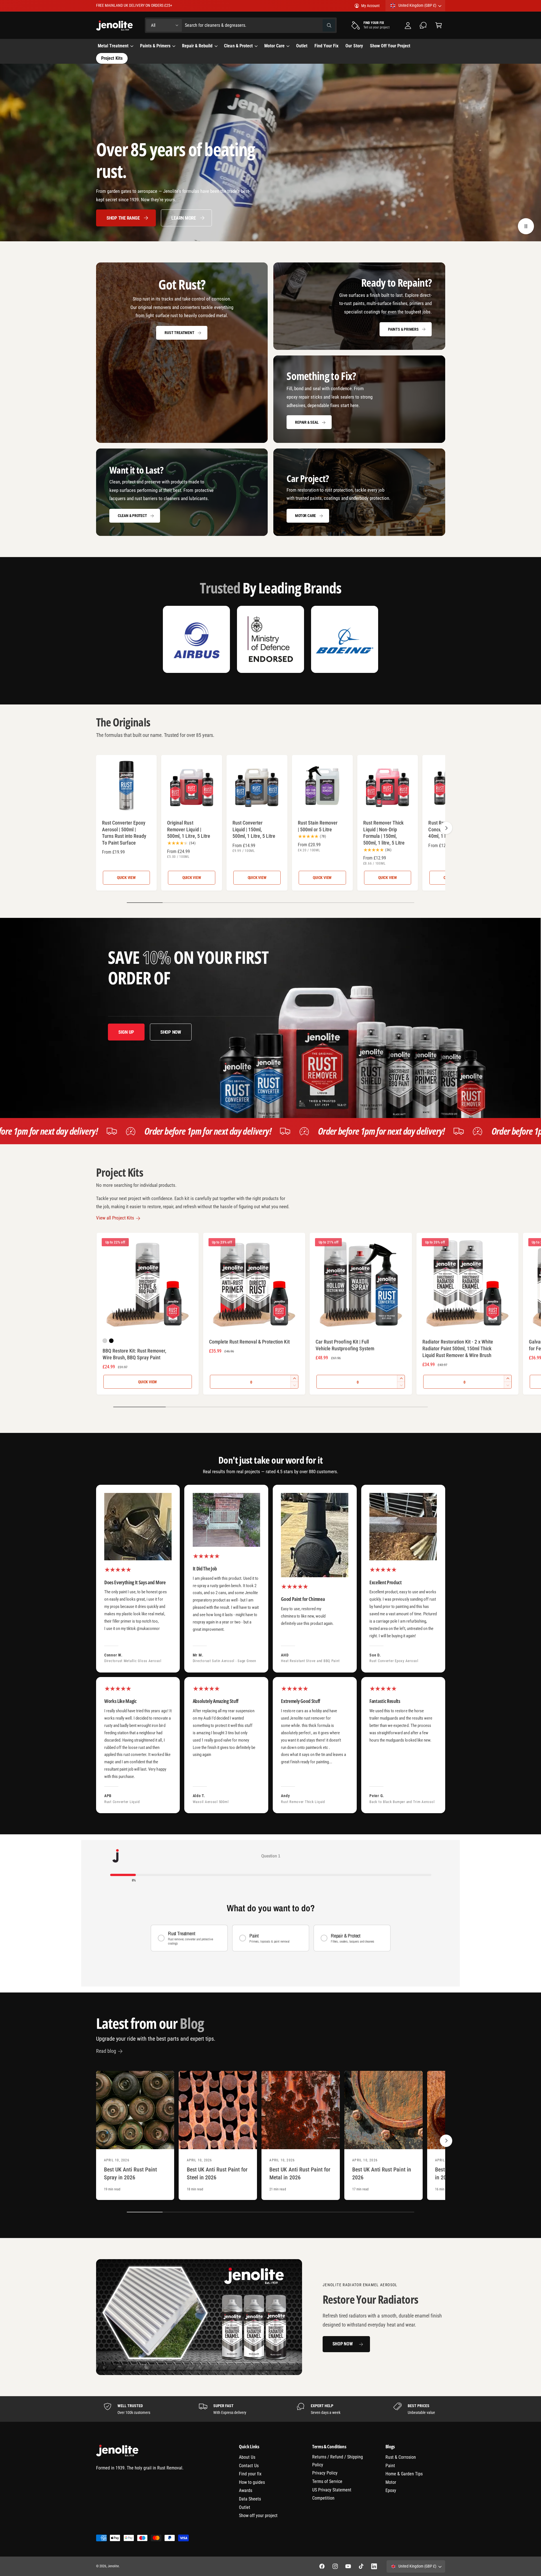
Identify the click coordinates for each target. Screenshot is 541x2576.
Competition (323, 2498)
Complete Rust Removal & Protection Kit (249, 1342)
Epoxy (391, 2490)
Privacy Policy (325, 2473)
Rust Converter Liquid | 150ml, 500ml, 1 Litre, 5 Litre (254, 829)
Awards (246, 2490)
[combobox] (260, 25)
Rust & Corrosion (401, 2457)
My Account (370, 6)
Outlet (245, 2507)
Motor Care (274, 46)
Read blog (106, 2051)
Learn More (183, 218)
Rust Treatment (179, 333)
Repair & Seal (307, 422)
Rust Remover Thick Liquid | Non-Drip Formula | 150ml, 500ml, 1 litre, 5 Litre (384, 833)
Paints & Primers (155, 46)
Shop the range (123, 218)
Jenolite (113, 2566)
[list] (271, 1649)
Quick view (126, 878)
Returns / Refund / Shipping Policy (338, 2461)
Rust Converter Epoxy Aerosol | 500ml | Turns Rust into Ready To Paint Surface (124, 833)
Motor (391, 2482)
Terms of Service (327, 2481)
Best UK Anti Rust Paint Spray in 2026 (130, 2174)
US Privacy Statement (332, 2490)
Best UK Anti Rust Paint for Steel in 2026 (217, 2174)
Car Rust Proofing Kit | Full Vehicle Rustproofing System (345, 1345)
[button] (439, 25)
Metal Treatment (113, 46)
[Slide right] (446, 828)
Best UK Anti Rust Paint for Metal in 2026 (300, 2174)
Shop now (171, 1032)
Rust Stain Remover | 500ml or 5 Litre (318, 826)
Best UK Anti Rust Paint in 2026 (382, 2174)
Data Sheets (250, 2499)
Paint (390, 2466)
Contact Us (249, 2466)
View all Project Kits (115, 1218)
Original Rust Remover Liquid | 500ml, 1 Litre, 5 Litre (189, 829)
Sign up (126, 1032)
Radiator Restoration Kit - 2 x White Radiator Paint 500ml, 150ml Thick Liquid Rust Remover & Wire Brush (458, 1348)
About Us (247, 2457)
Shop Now (343, 2344)
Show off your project (258, 2516)
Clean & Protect (238, 46)
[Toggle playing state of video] (526, 226)
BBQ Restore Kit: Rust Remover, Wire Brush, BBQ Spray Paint (135, 1354)
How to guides (252, 2482)
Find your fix (250, 2474)
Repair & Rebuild (197, 46)
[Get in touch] (423, 25)
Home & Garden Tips (404, 2474)
